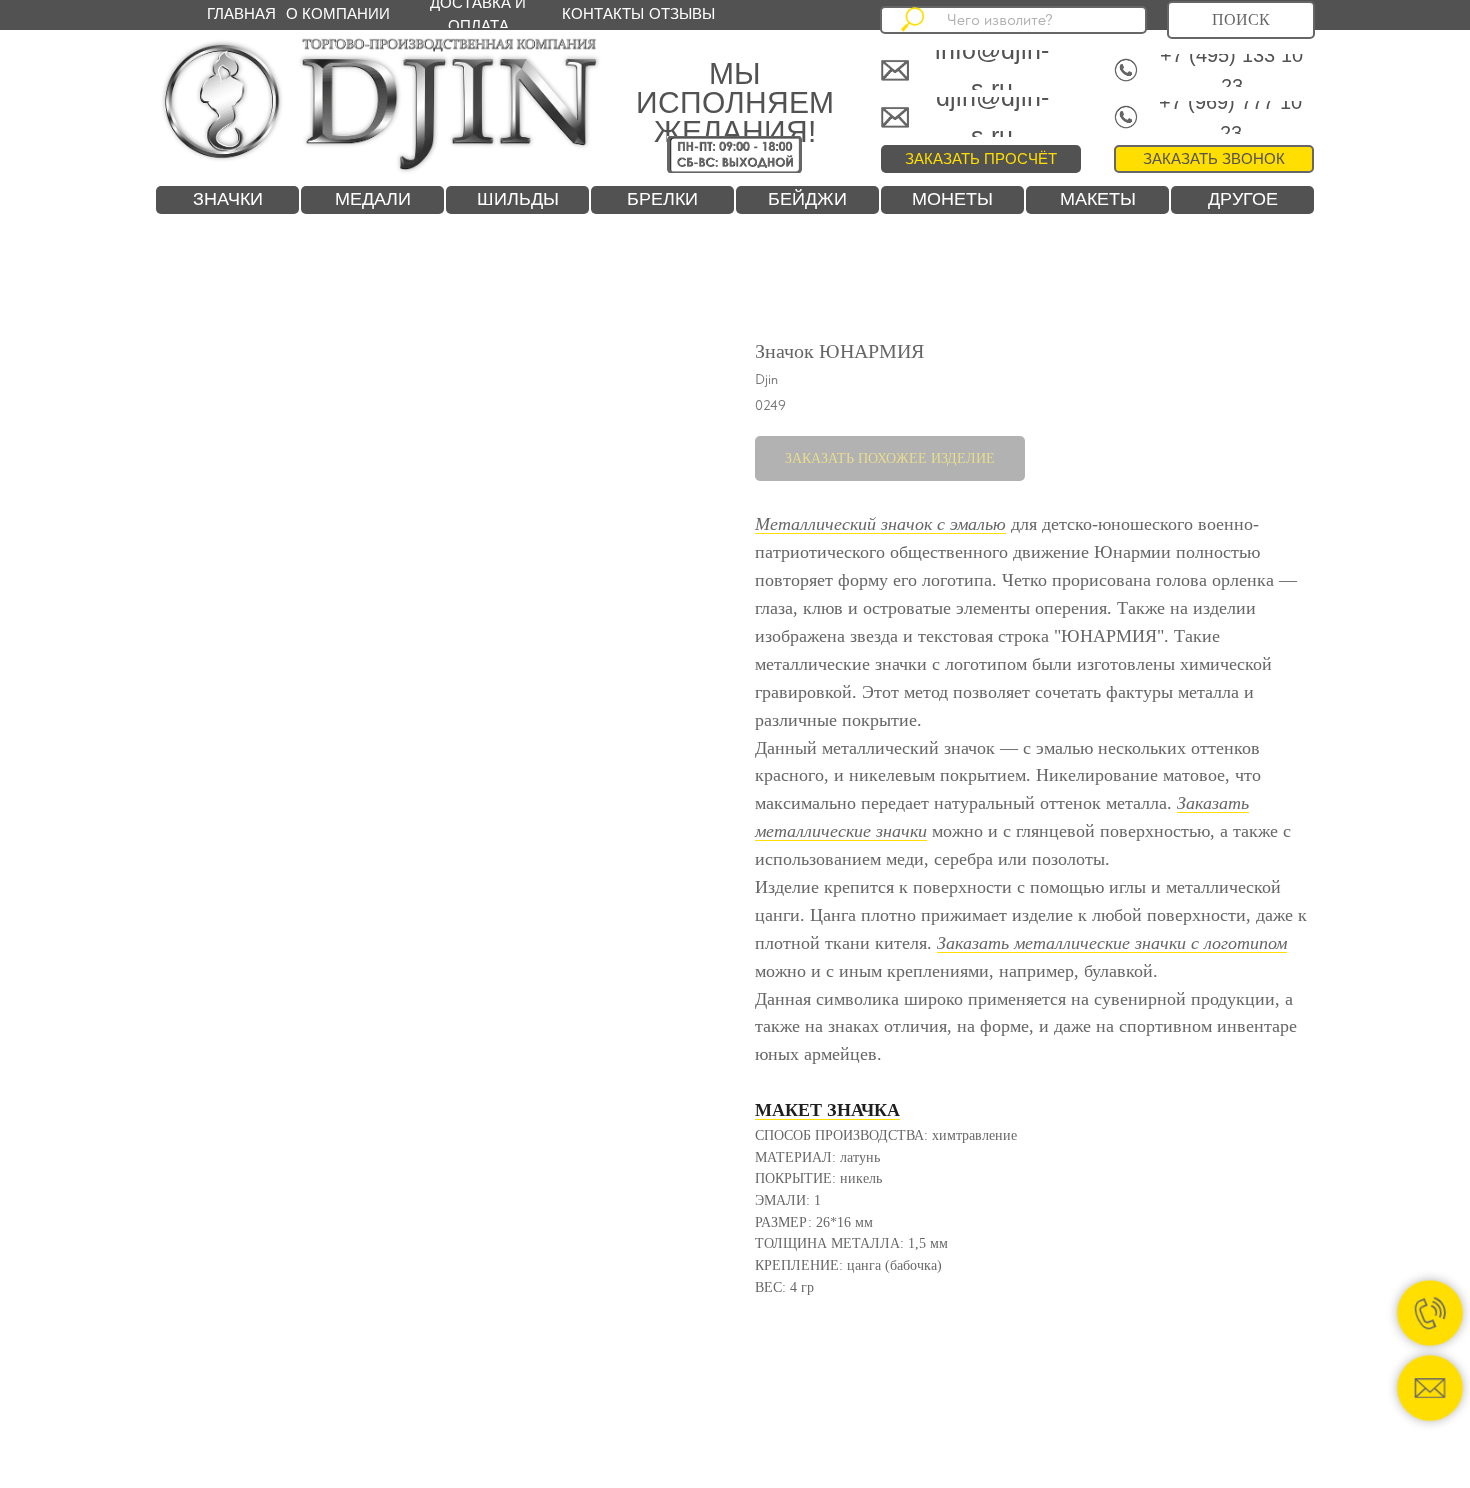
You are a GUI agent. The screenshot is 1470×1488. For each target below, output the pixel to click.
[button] (1214, 159)
